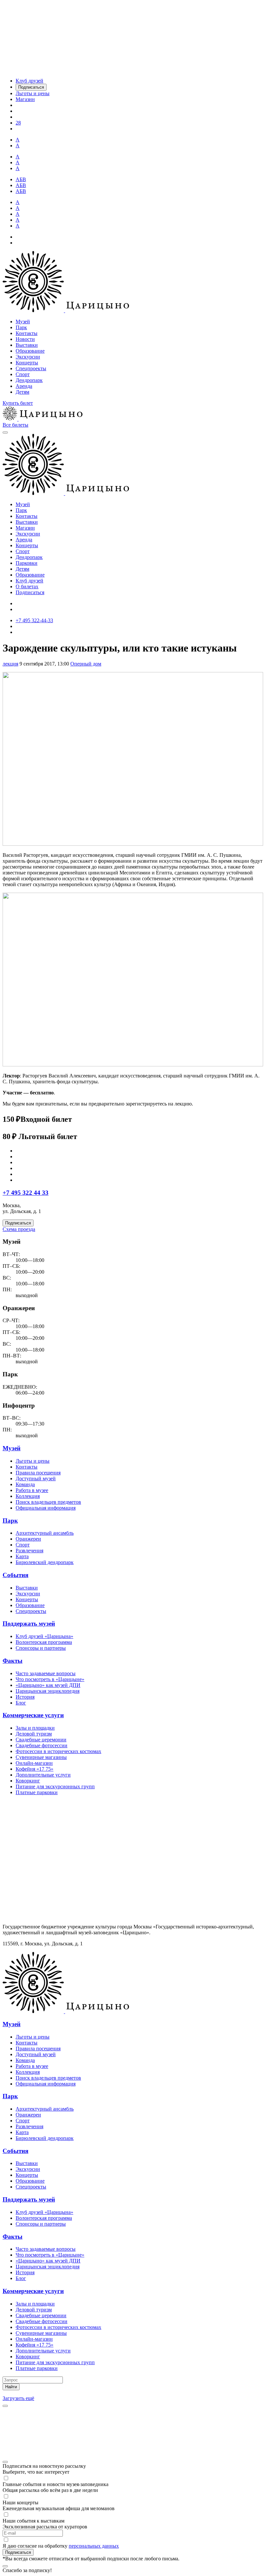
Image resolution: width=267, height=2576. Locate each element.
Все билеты (15, 425)
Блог (21, 1703)
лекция (10, 664)
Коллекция (28, 1496)
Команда (25, 1484)
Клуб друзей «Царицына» (44, 1636)
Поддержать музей (29, 1624)
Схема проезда (19, 1229)
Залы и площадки (35, 1728)
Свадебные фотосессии (42, 1745)
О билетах (27, 586)
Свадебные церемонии (41, 1740)
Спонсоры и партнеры (41, 1648)
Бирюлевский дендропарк (45, 1562)
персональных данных (94, 2546)
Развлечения (29, 1551)
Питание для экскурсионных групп (55, 1786)
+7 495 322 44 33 (26, 1193)
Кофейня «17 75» (35, 1769)
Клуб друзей (29, 581)
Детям (22, 392)
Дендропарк (29, 380)
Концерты (27, 363)
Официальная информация (46, 1508)
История (25, 1697)
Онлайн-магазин (34, 1763)
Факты (13, 1661)
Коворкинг (28, 1781)
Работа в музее (32, 1490)
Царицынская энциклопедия (48, 1691)
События (15, 1575)
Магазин (25, 528)
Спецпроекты (31, 368)
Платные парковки (37, 1792)
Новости (25, 339)
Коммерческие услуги (33, 1715)
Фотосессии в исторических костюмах (58, 1751)
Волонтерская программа (44, 1642)
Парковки (27, 563)
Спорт (23, 374)
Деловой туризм (34, 1734)
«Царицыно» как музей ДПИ (48, 1685)
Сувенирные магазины (41, 1757)
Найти (11, 2387)
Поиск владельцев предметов (48, 1502)
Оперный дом (86, 664)
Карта (22, 1556)
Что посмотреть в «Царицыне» (50, 1679)
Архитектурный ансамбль (45, 1533)
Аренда (24, 386)
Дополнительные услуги (43, 1775)
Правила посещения (38, 1473)
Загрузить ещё (18, 2398)
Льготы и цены (33, 1461)
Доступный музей (36, 1478)
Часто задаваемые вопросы (46, 1673)
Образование (30, 351)
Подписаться (30, 592)
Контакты (27, 333)
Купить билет (18, 403)
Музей (23, 322)
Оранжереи (28, 1539)
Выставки (27, 345)
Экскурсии (28, 357)
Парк (21, 327)
